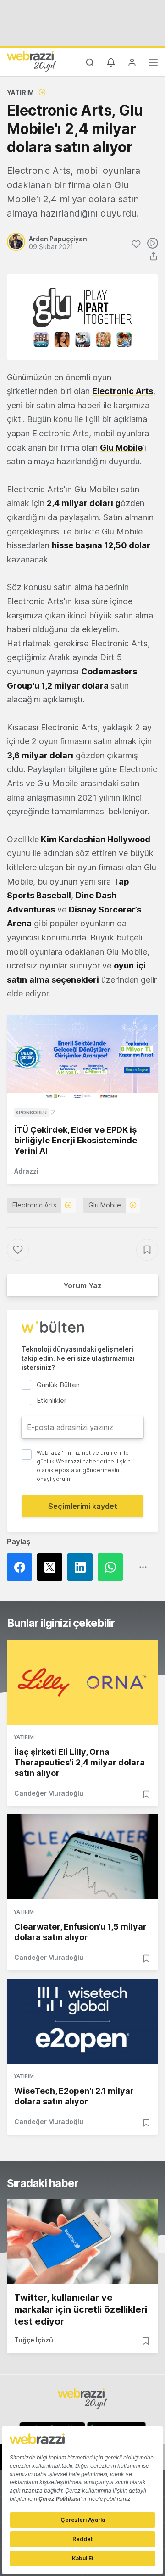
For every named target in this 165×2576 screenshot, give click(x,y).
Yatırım (20, 92)
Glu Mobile (105, 1205)
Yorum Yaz (82, 1285)
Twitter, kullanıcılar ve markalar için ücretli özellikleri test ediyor (81, 2309)
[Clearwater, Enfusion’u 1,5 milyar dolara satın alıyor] (82, 1857)
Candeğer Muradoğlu (49, 1793)
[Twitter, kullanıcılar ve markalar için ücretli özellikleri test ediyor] (82, 2242)
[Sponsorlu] (82, 1057)
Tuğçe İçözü (34, 2340)
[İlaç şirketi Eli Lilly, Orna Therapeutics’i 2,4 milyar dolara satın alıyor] (82, 1682)
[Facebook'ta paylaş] (22, 1567)
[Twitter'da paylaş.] (52, 1567)
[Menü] (153, 64)
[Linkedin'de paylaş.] (82, 1567)
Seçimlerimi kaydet (83, 1506)
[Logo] (32, 61)
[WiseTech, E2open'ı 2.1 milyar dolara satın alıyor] (82, 2021)
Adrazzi (26, 1171)
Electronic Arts (34, 1205)
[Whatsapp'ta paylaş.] (113, 1567)
